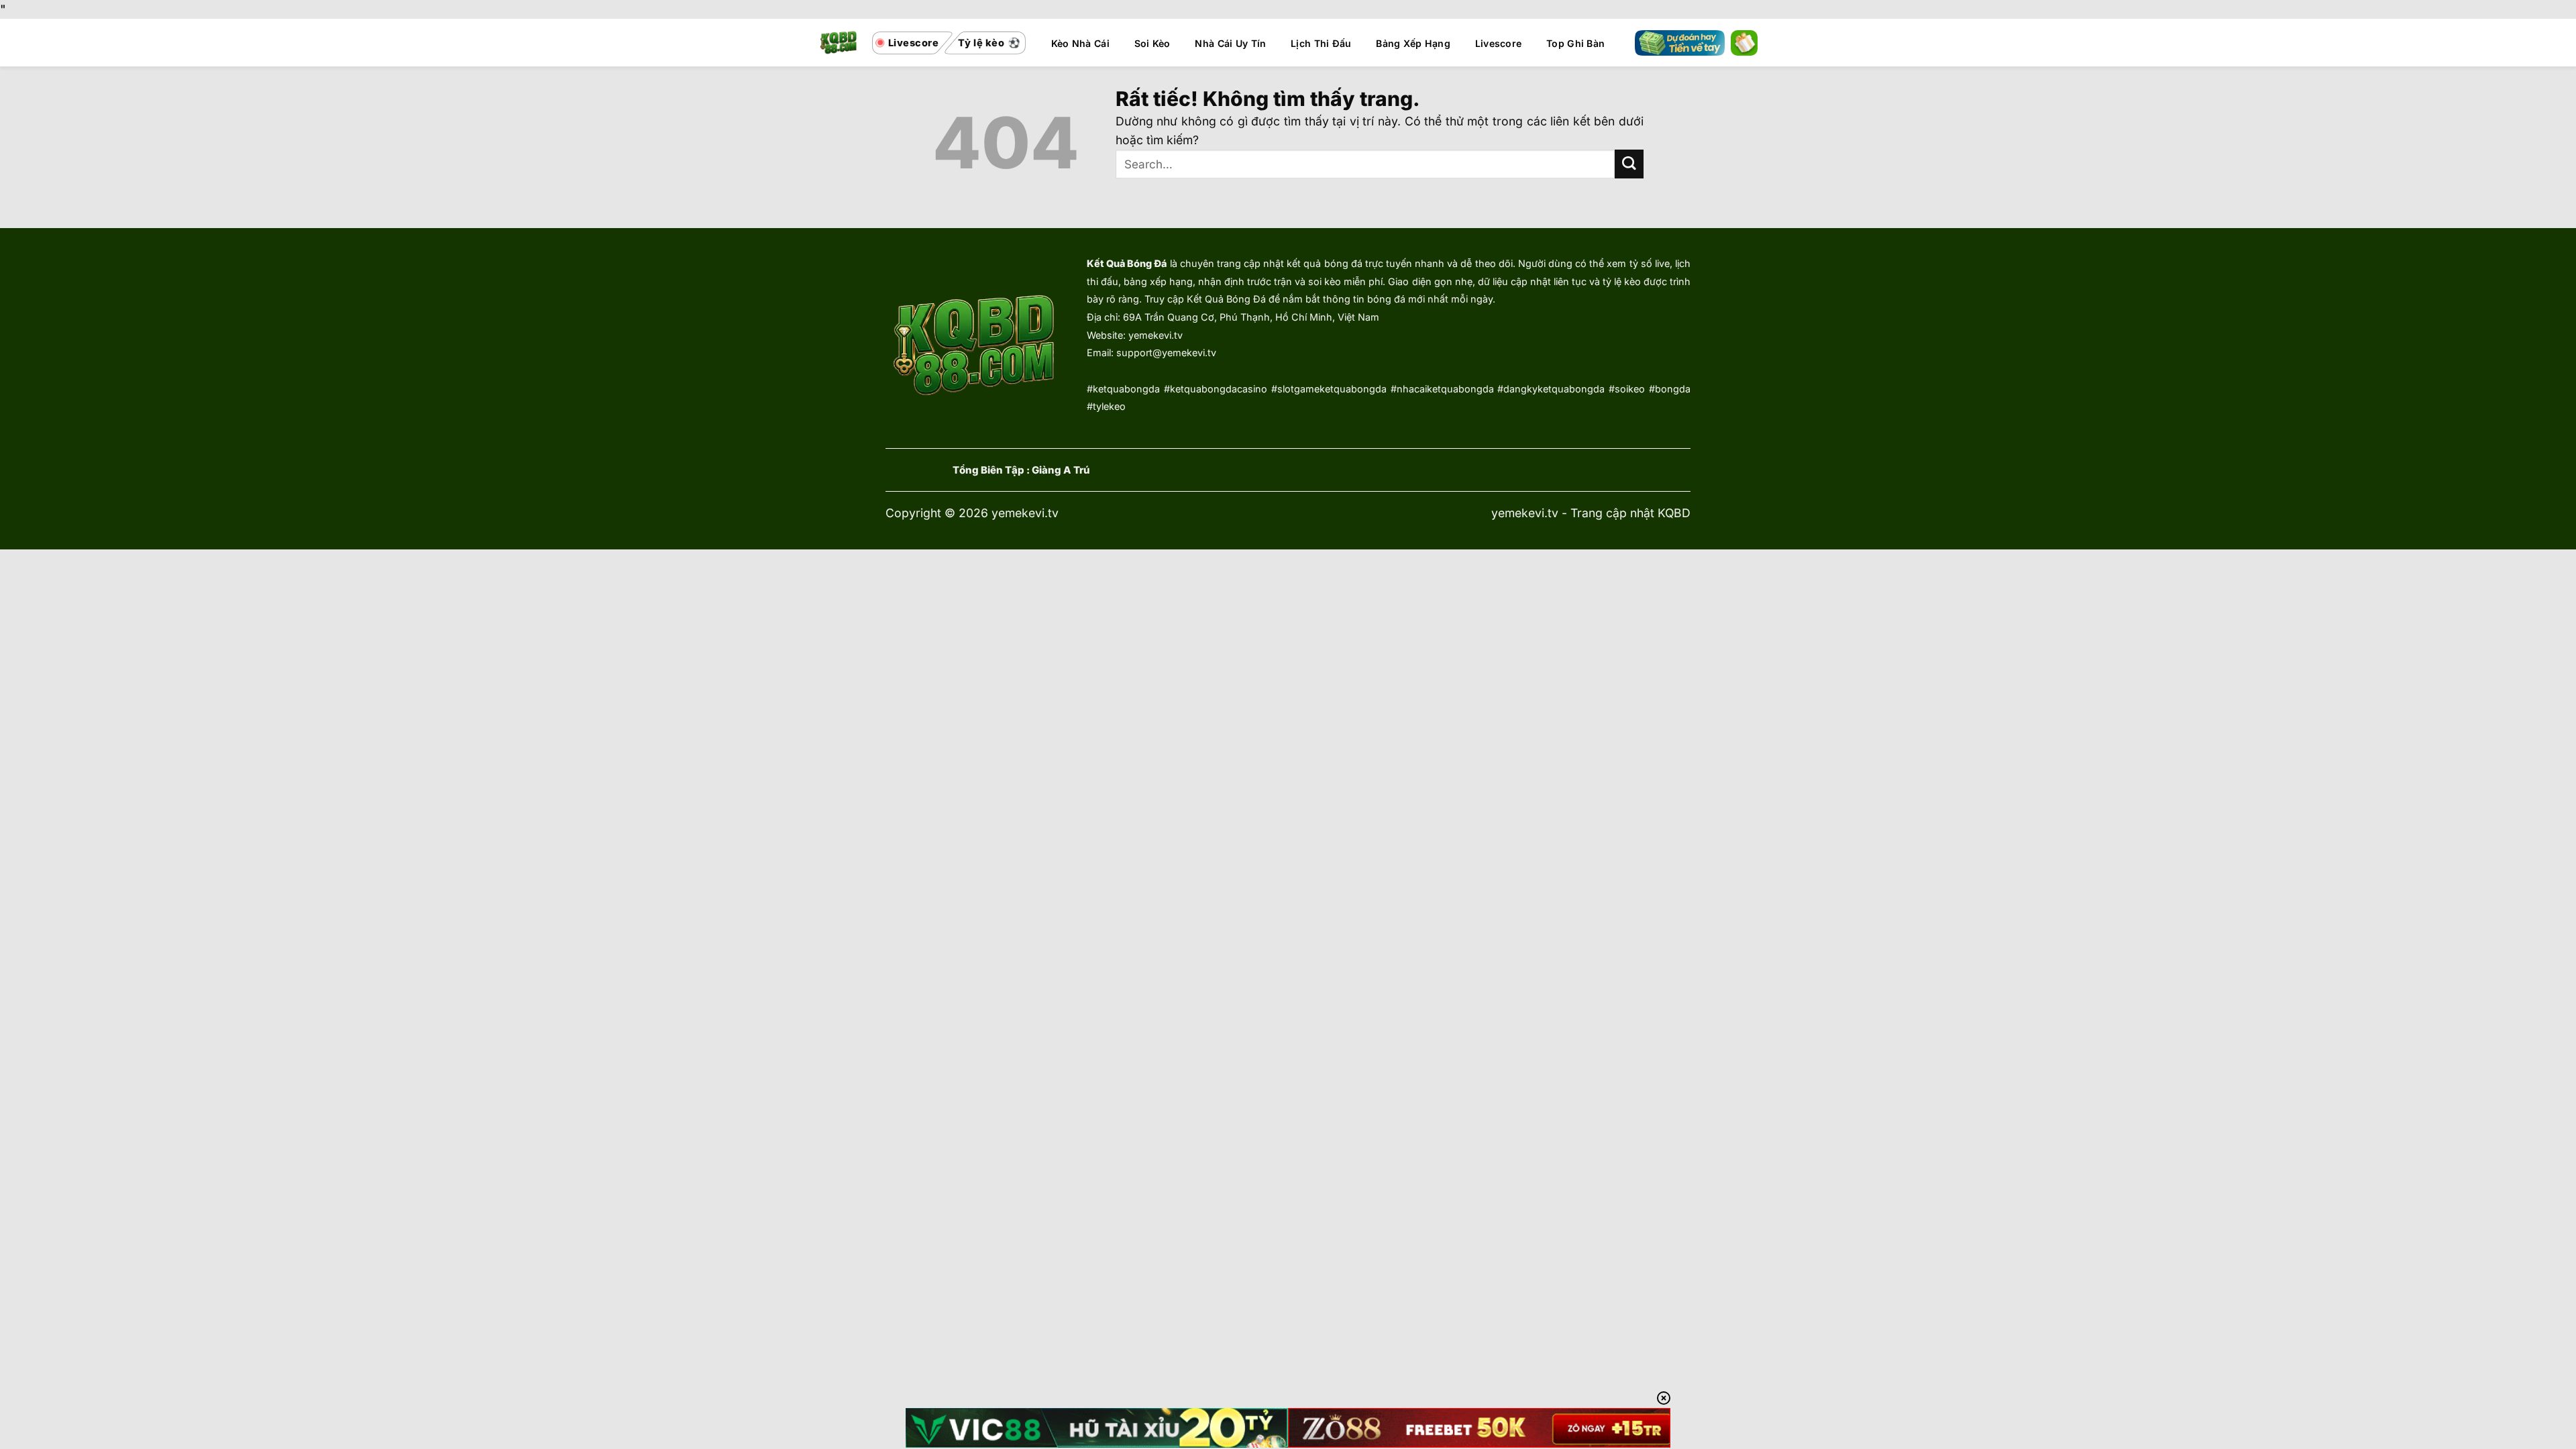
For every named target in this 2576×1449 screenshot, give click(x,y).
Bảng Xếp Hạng (1413, 43)
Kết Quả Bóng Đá (1127, 263)
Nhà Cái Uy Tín (1230, 43)
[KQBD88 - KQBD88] (839, 43)
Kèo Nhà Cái (1080, 43)
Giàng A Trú (1061, 470)
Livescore (1499, 43)
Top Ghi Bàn (1575, 43)
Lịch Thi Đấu (1321, 43)
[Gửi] (1629, 164)
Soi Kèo (1152, 43)
